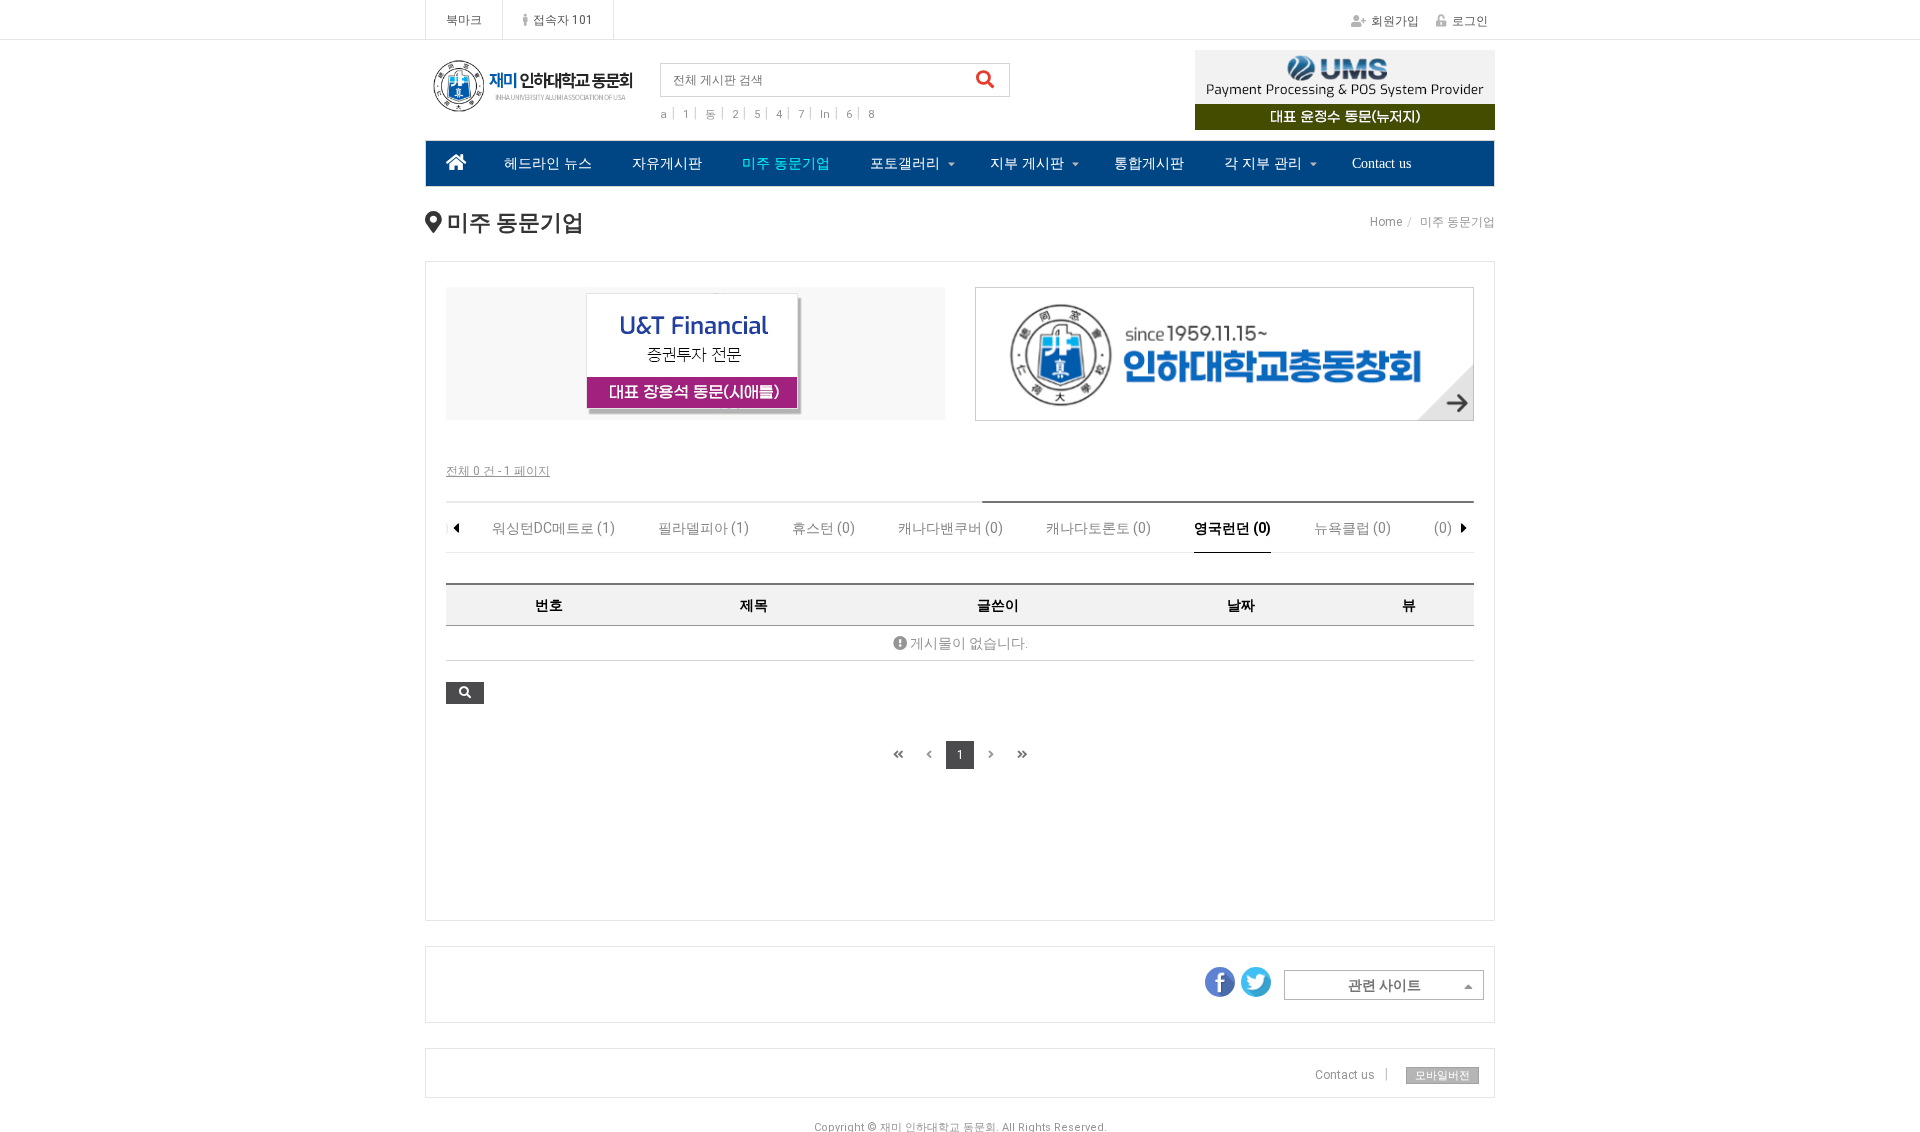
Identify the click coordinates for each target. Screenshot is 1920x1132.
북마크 (464, 20)
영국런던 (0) (1232, 528)
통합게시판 (1149, 163)
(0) (1443, 528)
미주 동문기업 (786, 163)
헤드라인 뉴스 (548, 163)
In (825, 114)
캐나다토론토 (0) (1098, 528)
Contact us (1381, 163)
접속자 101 (563, 20)
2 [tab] (1330, 116)
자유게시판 (667, 163)
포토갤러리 (905, 163)
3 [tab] (1360, 116)
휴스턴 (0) (823, 528)
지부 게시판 (1027, 163)
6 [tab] (756, 407)
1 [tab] (1300, 116)
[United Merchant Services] (1345, 90)
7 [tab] (786, 407)
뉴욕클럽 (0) (1352, 528)
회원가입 (1395, 21)
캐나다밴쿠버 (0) (950, 528)
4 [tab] (1390, 116)
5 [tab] (726, 407)
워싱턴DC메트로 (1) (553, 528)
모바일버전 (1442, 1075)
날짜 (1241, 605)
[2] (695, 353)
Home (1386, 222)
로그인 (1470, 21)
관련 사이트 (1384, 985)
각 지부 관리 (1263, 163)
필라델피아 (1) (703, 528)
